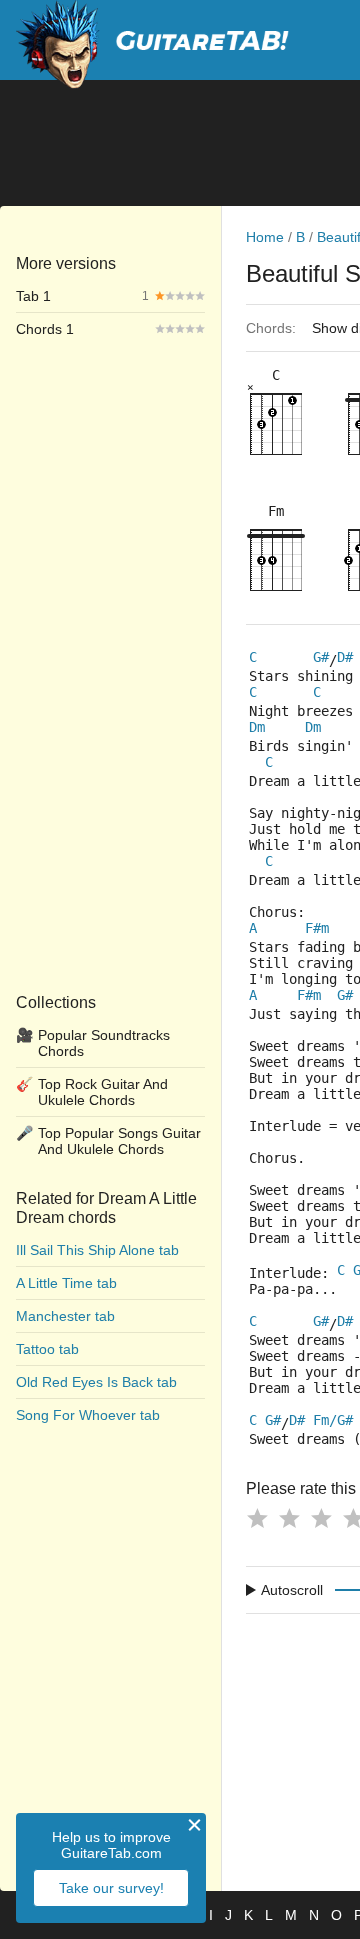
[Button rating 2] (289, 1518)
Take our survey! (111, 1888)
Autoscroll (292, 1590)
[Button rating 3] (321, 1518)
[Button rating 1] (257, 1518)
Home (265, 237)
